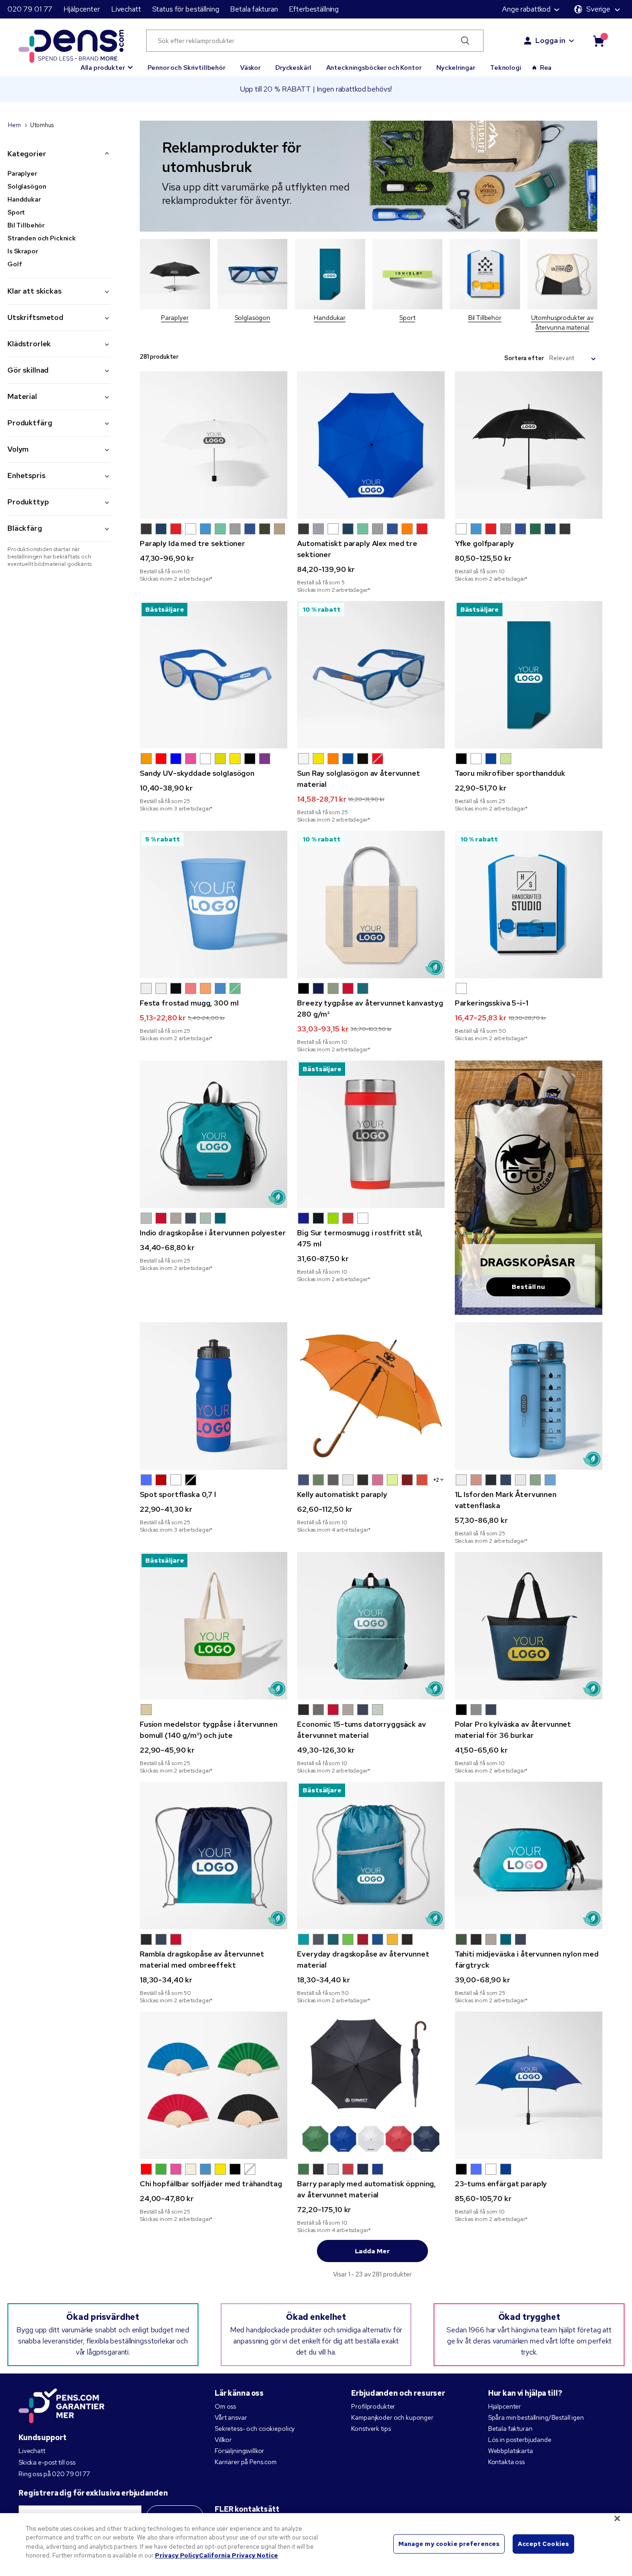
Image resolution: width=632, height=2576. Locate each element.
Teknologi (506, 67)
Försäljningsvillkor (239, 2451)
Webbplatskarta (511, 2451)
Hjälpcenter (81, 9)
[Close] (617, 2518)
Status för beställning (186, 9)
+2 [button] (436, 1480)
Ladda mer (372, 2251)
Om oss (225, 2406)
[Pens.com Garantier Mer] (62, 2405)
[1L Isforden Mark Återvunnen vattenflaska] (529, 1396)
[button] (107, 63)
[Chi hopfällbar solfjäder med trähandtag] (214, 2085)
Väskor (250, 67)
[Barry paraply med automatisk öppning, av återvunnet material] (371, 2085)
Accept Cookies (543, 2544)
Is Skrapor (23, 251)
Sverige (598, 9)
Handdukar (24, 199)
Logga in (550, 40)
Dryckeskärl (293, 67)
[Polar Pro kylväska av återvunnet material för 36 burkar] (529, 1626)
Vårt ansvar (231, 2417)
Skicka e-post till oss (47, 2462)
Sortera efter (524, 358)
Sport (16, 212)
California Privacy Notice (239, 2555)
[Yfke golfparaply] (529, 445)
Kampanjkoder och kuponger (392, 2417)
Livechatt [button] (126, 9)
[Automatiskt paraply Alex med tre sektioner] (371, 445)
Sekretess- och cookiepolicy (255, 2429)
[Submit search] (466, 41)
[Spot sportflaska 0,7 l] (214, 1396)
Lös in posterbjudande (520, 2440)
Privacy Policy (177, 2555)
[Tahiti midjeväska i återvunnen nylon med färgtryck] (529, 1855)
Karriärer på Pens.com (246, 2462)
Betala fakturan (254, 9)
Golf (15, 264)
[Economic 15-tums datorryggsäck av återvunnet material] (371, 1626)
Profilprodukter (373, 2406)
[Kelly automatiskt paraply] (371, 1396)
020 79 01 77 (30, 9)
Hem (14, 125)
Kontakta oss (506, 2462)
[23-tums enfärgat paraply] (529, 2085)
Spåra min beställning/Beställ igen (536, 2417)
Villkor (223, 2440)
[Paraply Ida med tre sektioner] (214, 445)
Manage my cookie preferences (449, 2544)
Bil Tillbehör (26, 225)
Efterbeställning (314, 9)
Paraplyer (22, 173)
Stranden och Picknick (42, 238)
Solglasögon (27, 186)
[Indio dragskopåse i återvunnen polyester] (214, 1134)
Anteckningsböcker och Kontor (374, 67)
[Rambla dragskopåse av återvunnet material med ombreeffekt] (214, 1855)
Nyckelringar (456, 67)
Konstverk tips (371, 2429)
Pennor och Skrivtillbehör (186, 67)
